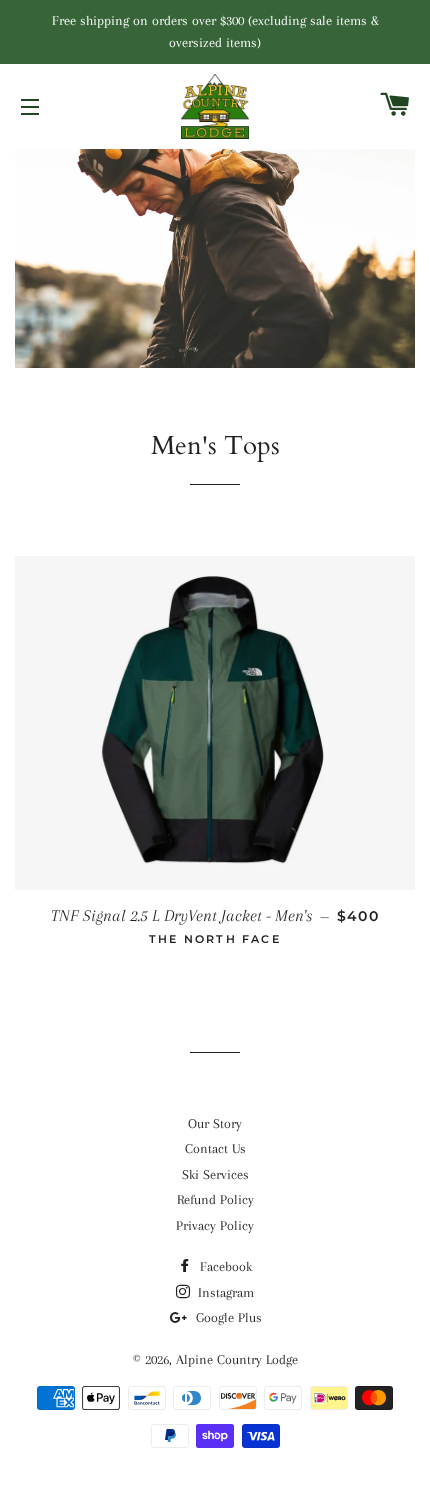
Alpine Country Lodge (237, 1359)
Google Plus (227, 1317)
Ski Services (215, 1174)
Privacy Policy (215, 1225)
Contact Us (215, 1148)
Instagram (224, 1292)
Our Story (215, 1123)
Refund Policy (215, 1199)
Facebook (224, 1266)
